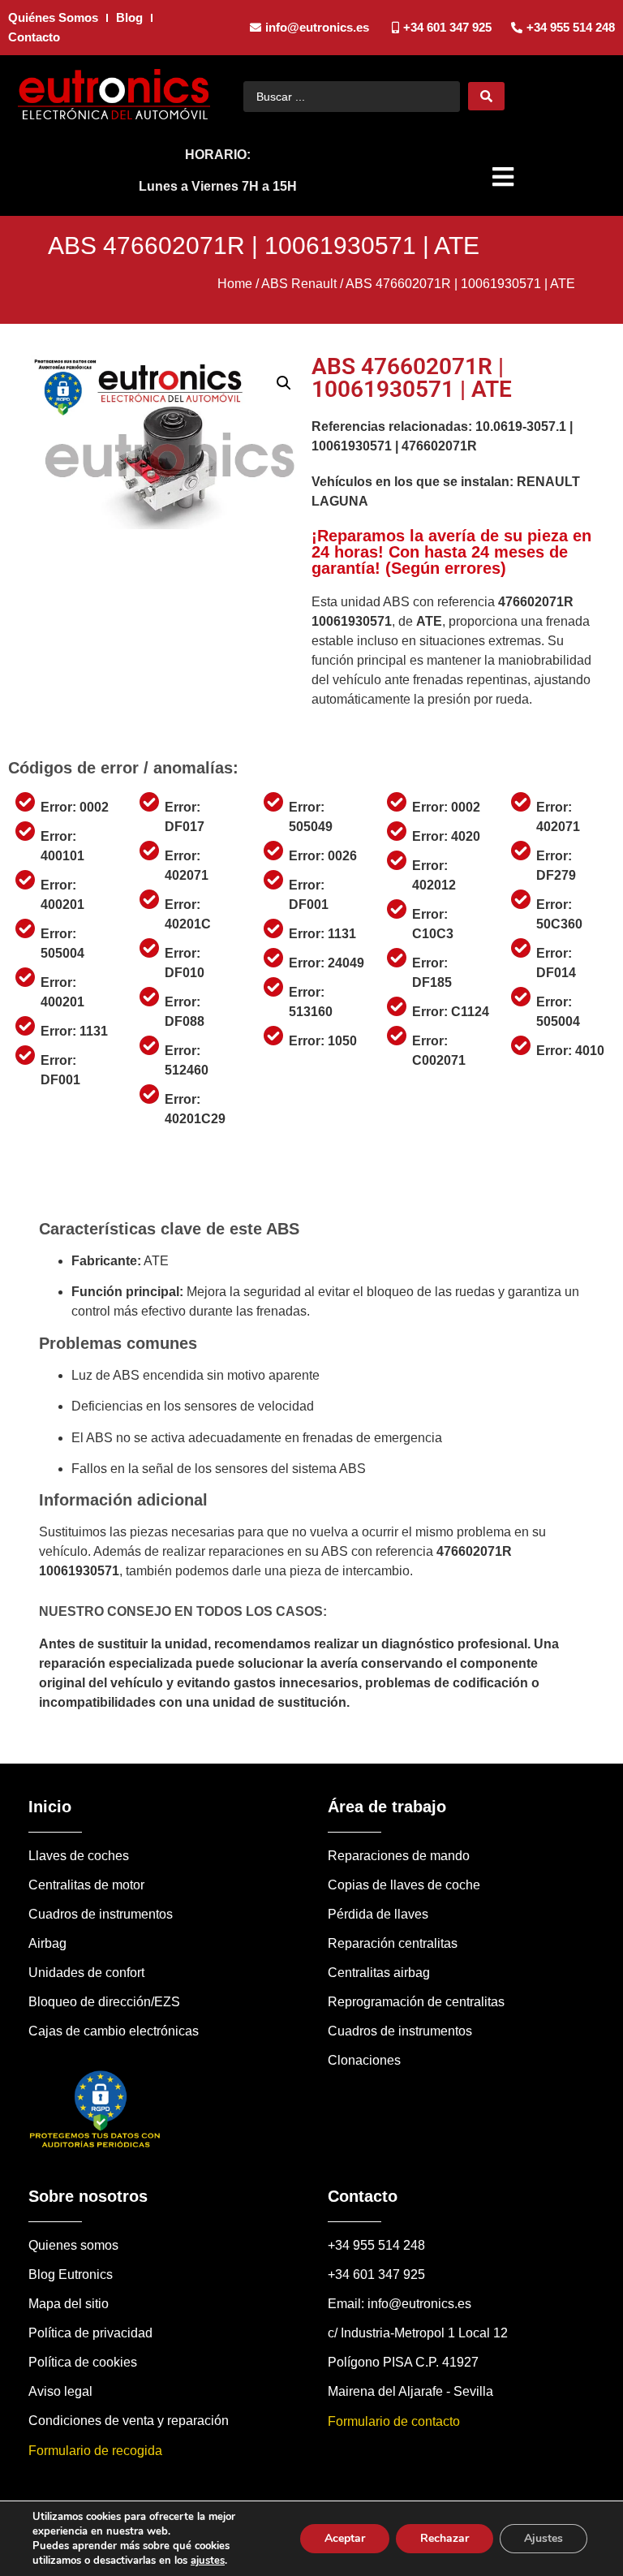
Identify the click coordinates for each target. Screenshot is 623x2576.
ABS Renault (299, 284)
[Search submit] (486, 96)
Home (235, 284)
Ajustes (544, 2538)
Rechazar (445, 2538)
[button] (505, 177)
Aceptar (345, 2538)
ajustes (208, 2561)
